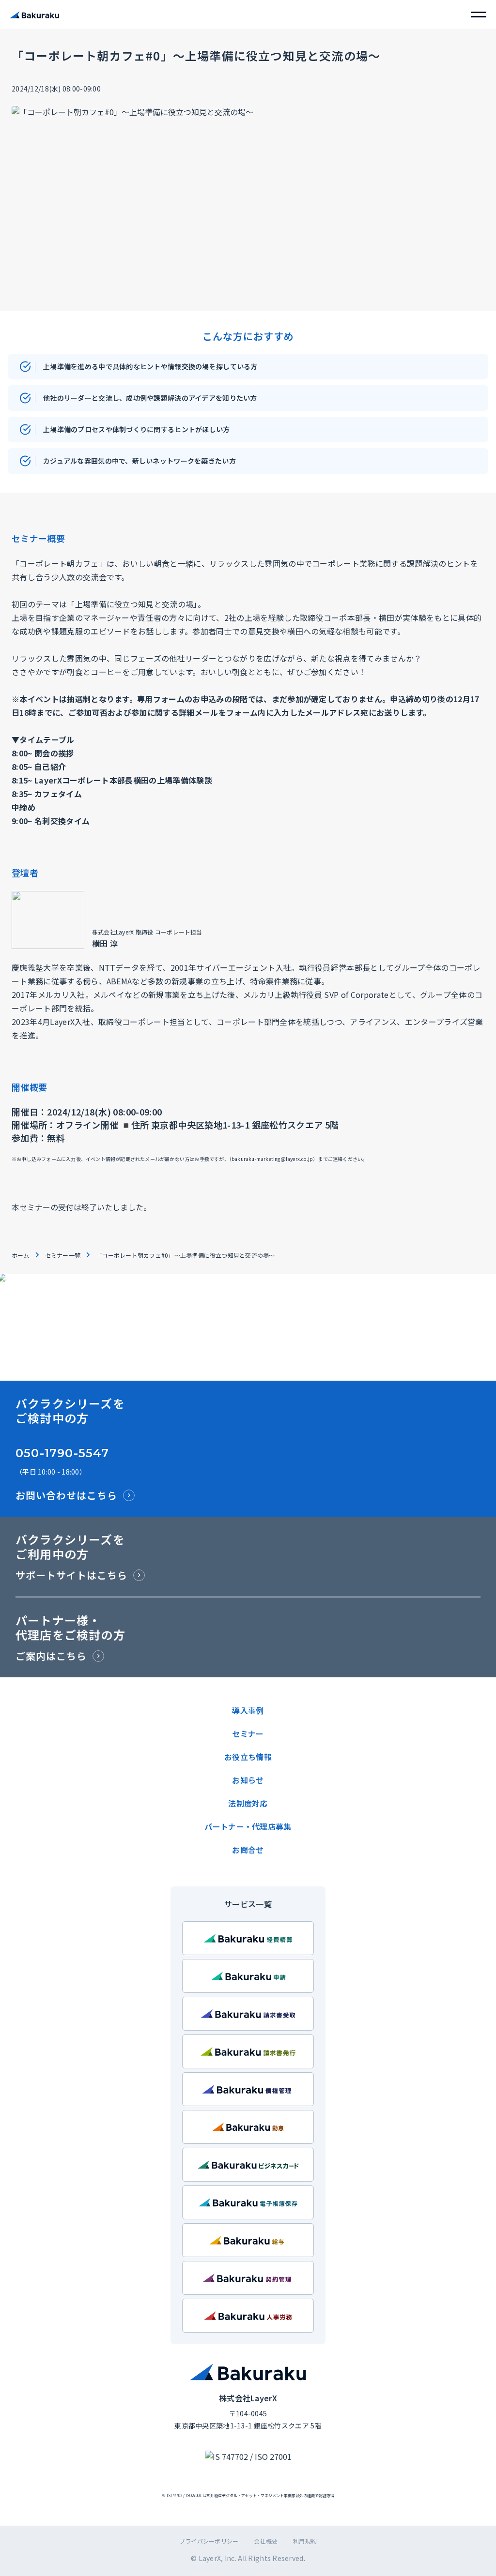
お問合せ (248, 1850)
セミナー (248, 1733)
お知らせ (248, 1780)
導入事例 (248, 1710)
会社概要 (266, 2541)
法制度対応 (248, 1803)
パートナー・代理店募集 (248, 1826)
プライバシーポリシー (209, 2541)
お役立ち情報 (248, 1757)
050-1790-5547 (62, 1453)
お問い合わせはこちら (66, 1495)
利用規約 (305, 2541)
